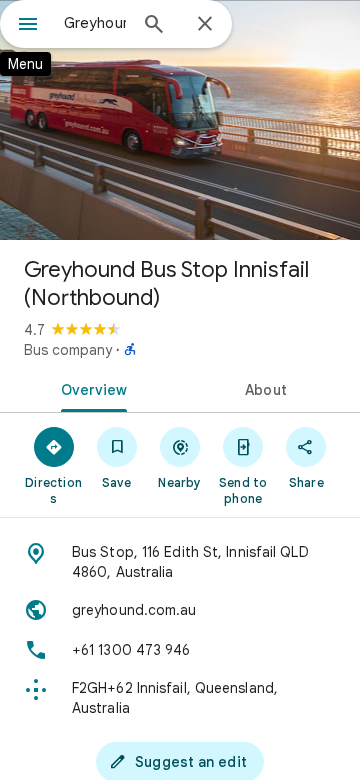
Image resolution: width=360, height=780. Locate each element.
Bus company (68, 350)
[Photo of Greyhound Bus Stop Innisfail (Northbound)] (180, 120)
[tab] (90, 388)
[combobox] (95, 23)
